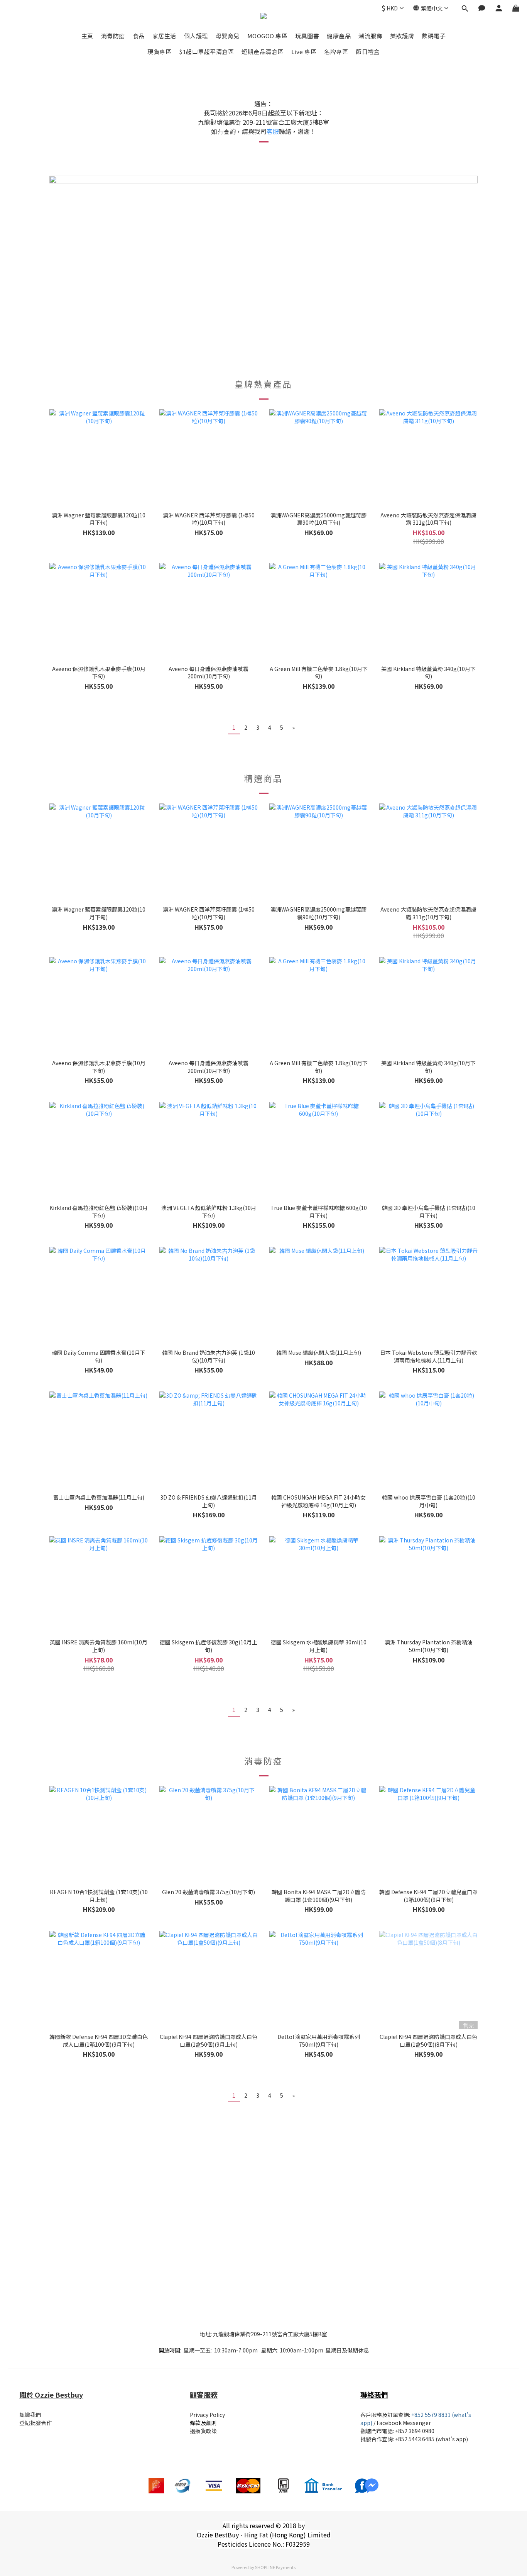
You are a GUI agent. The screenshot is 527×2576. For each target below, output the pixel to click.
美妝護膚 (402, 36)
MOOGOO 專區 (268, 36)
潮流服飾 (370, 36)
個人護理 (196, 36)
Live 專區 (304, 52)
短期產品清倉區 (263, 52)
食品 (139, 36)
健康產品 (339, 36)
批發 (366, 2439)
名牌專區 (336, 52)
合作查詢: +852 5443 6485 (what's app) (420, 2439)
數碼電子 (434, 36)
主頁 (87, 36)
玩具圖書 (307, 36)
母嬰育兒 (228, 36)
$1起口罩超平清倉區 (206, 52)
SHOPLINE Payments (275, 2567)
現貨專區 (159, 52)
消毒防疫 (113, 36)
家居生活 (164, 36)
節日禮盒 (368, 52)
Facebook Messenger (404, 2423)
